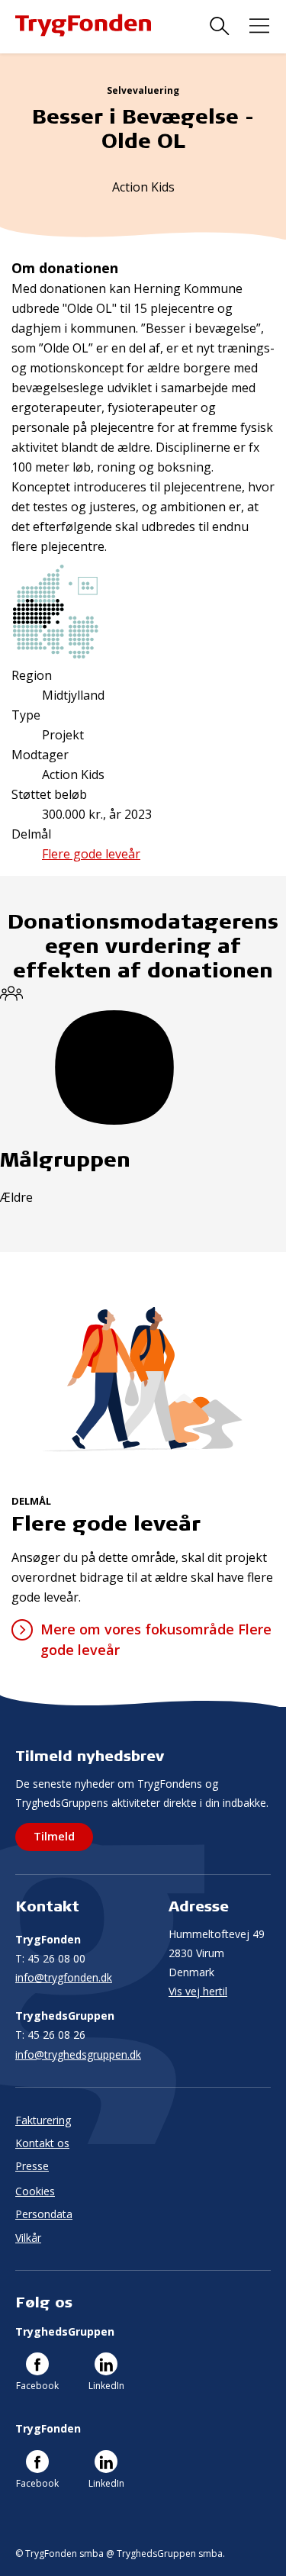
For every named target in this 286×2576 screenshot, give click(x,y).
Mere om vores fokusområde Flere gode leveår (156, 1639)
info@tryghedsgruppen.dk (78, 2054)
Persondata (44, 2214)
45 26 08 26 (50, 2035)
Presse (32, 2166)
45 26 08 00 (50, 1958)
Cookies (35, 2191)
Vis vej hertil (198, 1991)
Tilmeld (54, 1836)
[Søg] (220, 26)
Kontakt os (42, 2143)
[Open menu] (259, 26)
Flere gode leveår (91, 854)
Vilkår (28, 2238)
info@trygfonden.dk (64, 1977)
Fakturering (43, 2120)
